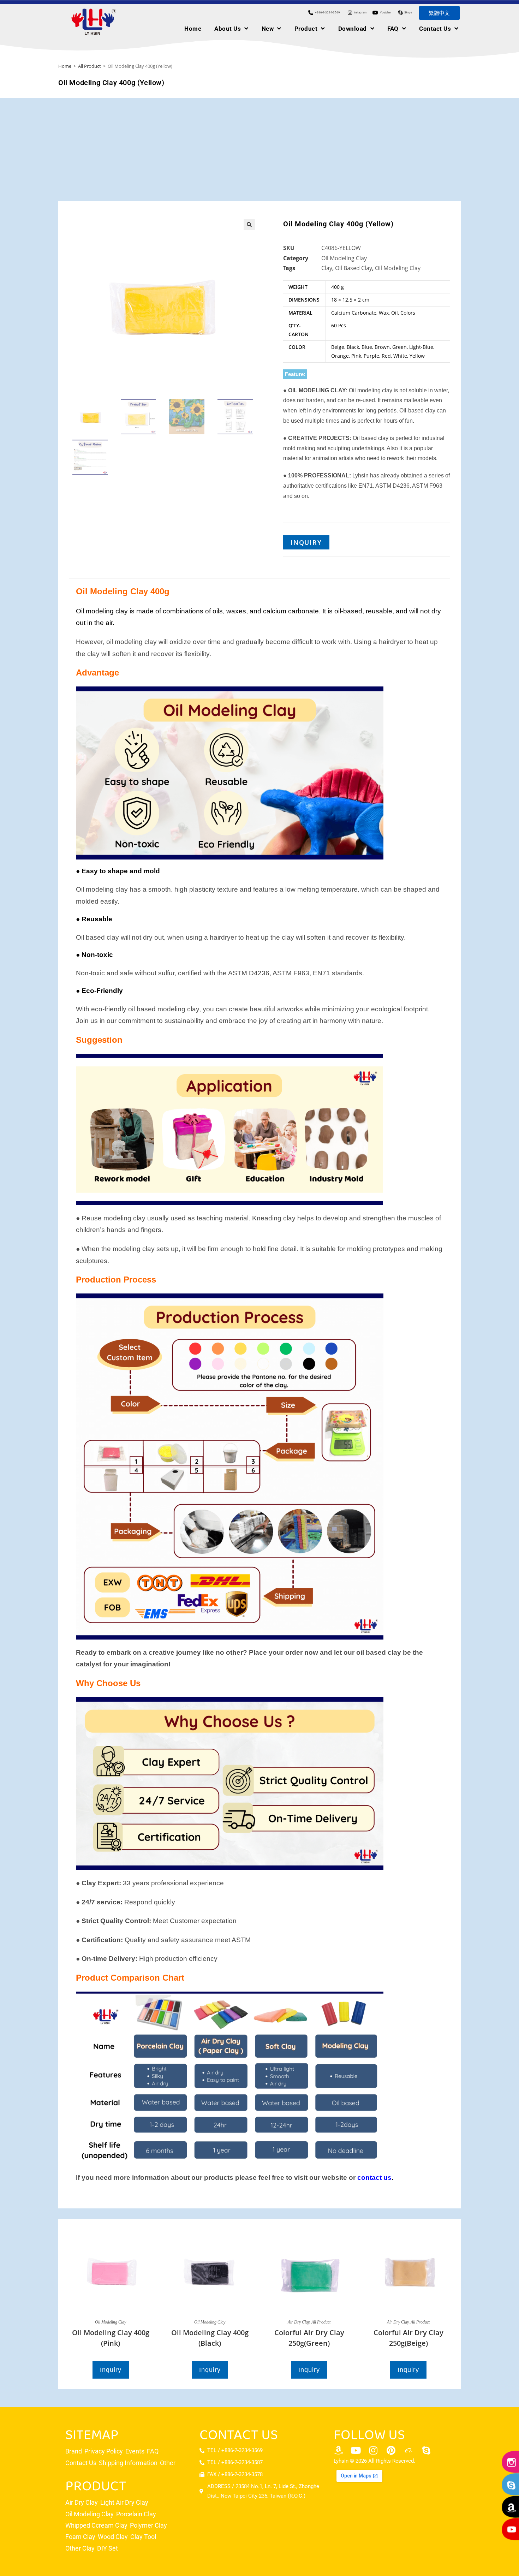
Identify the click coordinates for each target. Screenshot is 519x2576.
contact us (374, 2178)
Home (193, 29)
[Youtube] (356, 2450)
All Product (90, 66)
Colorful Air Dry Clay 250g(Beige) (408, 2338)
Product (306, 29)
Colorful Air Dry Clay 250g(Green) (309, 2338)
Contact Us (435, 29)
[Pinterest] (391, 2450)
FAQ (393, 29)
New (268, 29)
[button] (249, 225)
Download (353, 29)
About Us (228, 29)
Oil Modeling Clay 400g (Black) (210, 2338)
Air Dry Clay (299, 2322)
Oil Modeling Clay (344, 258)
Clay (327, 268)
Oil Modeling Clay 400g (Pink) (111, 2338)
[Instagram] (374, 2450)
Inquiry (306, 542)
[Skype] (426, 2450)
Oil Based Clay (354, 268)
